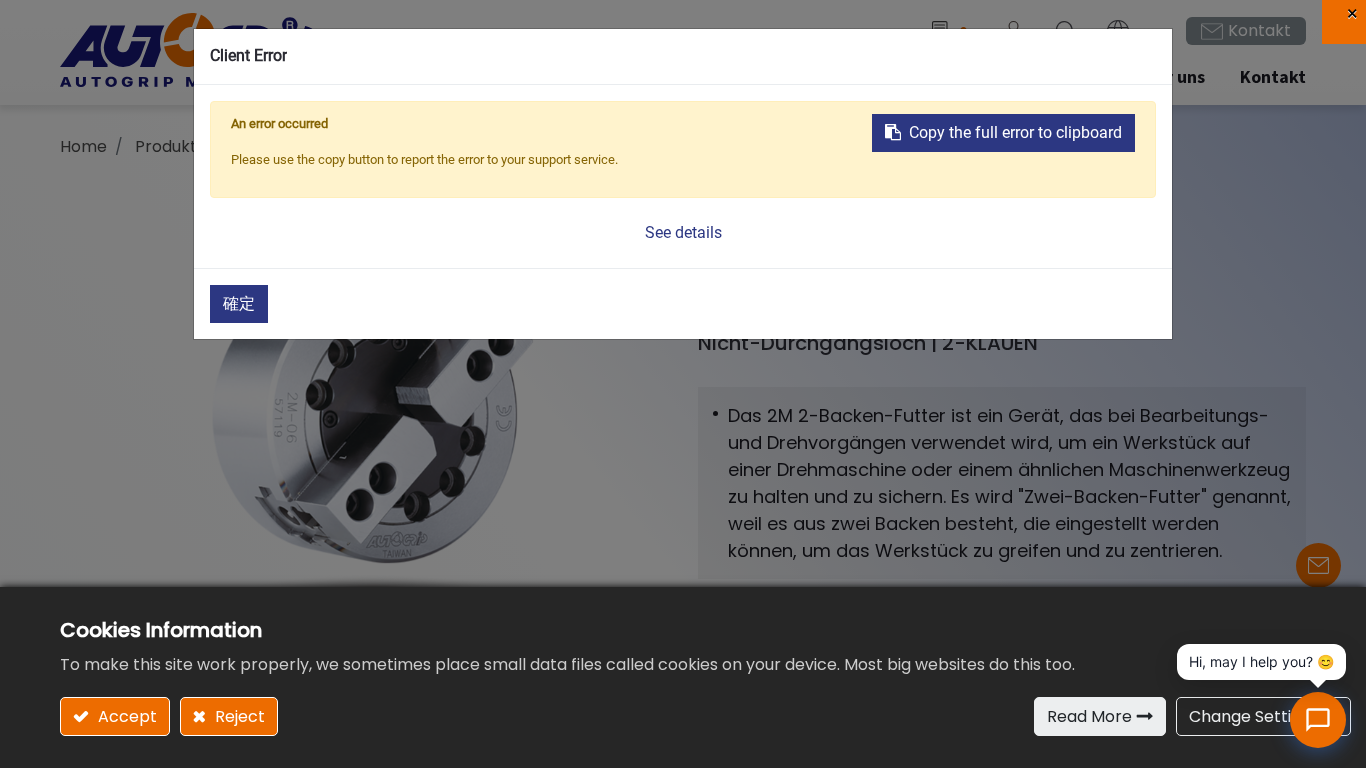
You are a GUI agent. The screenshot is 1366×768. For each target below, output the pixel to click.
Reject (238, 716)
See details (683, 232)
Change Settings (1254, 716)
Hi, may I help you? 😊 (1261, 661)
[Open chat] (1318, 720)
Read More (1089, 716)
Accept (125, 716)
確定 (239, 303)
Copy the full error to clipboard (1015, 132)
